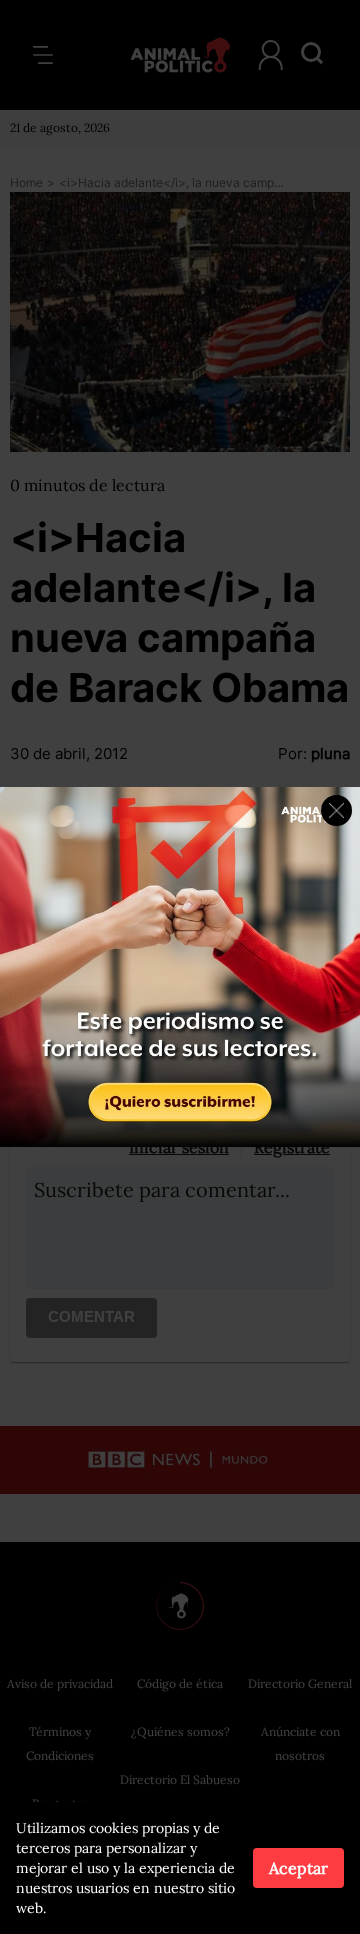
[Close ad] (336, 810)
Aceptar (298, 1868)
